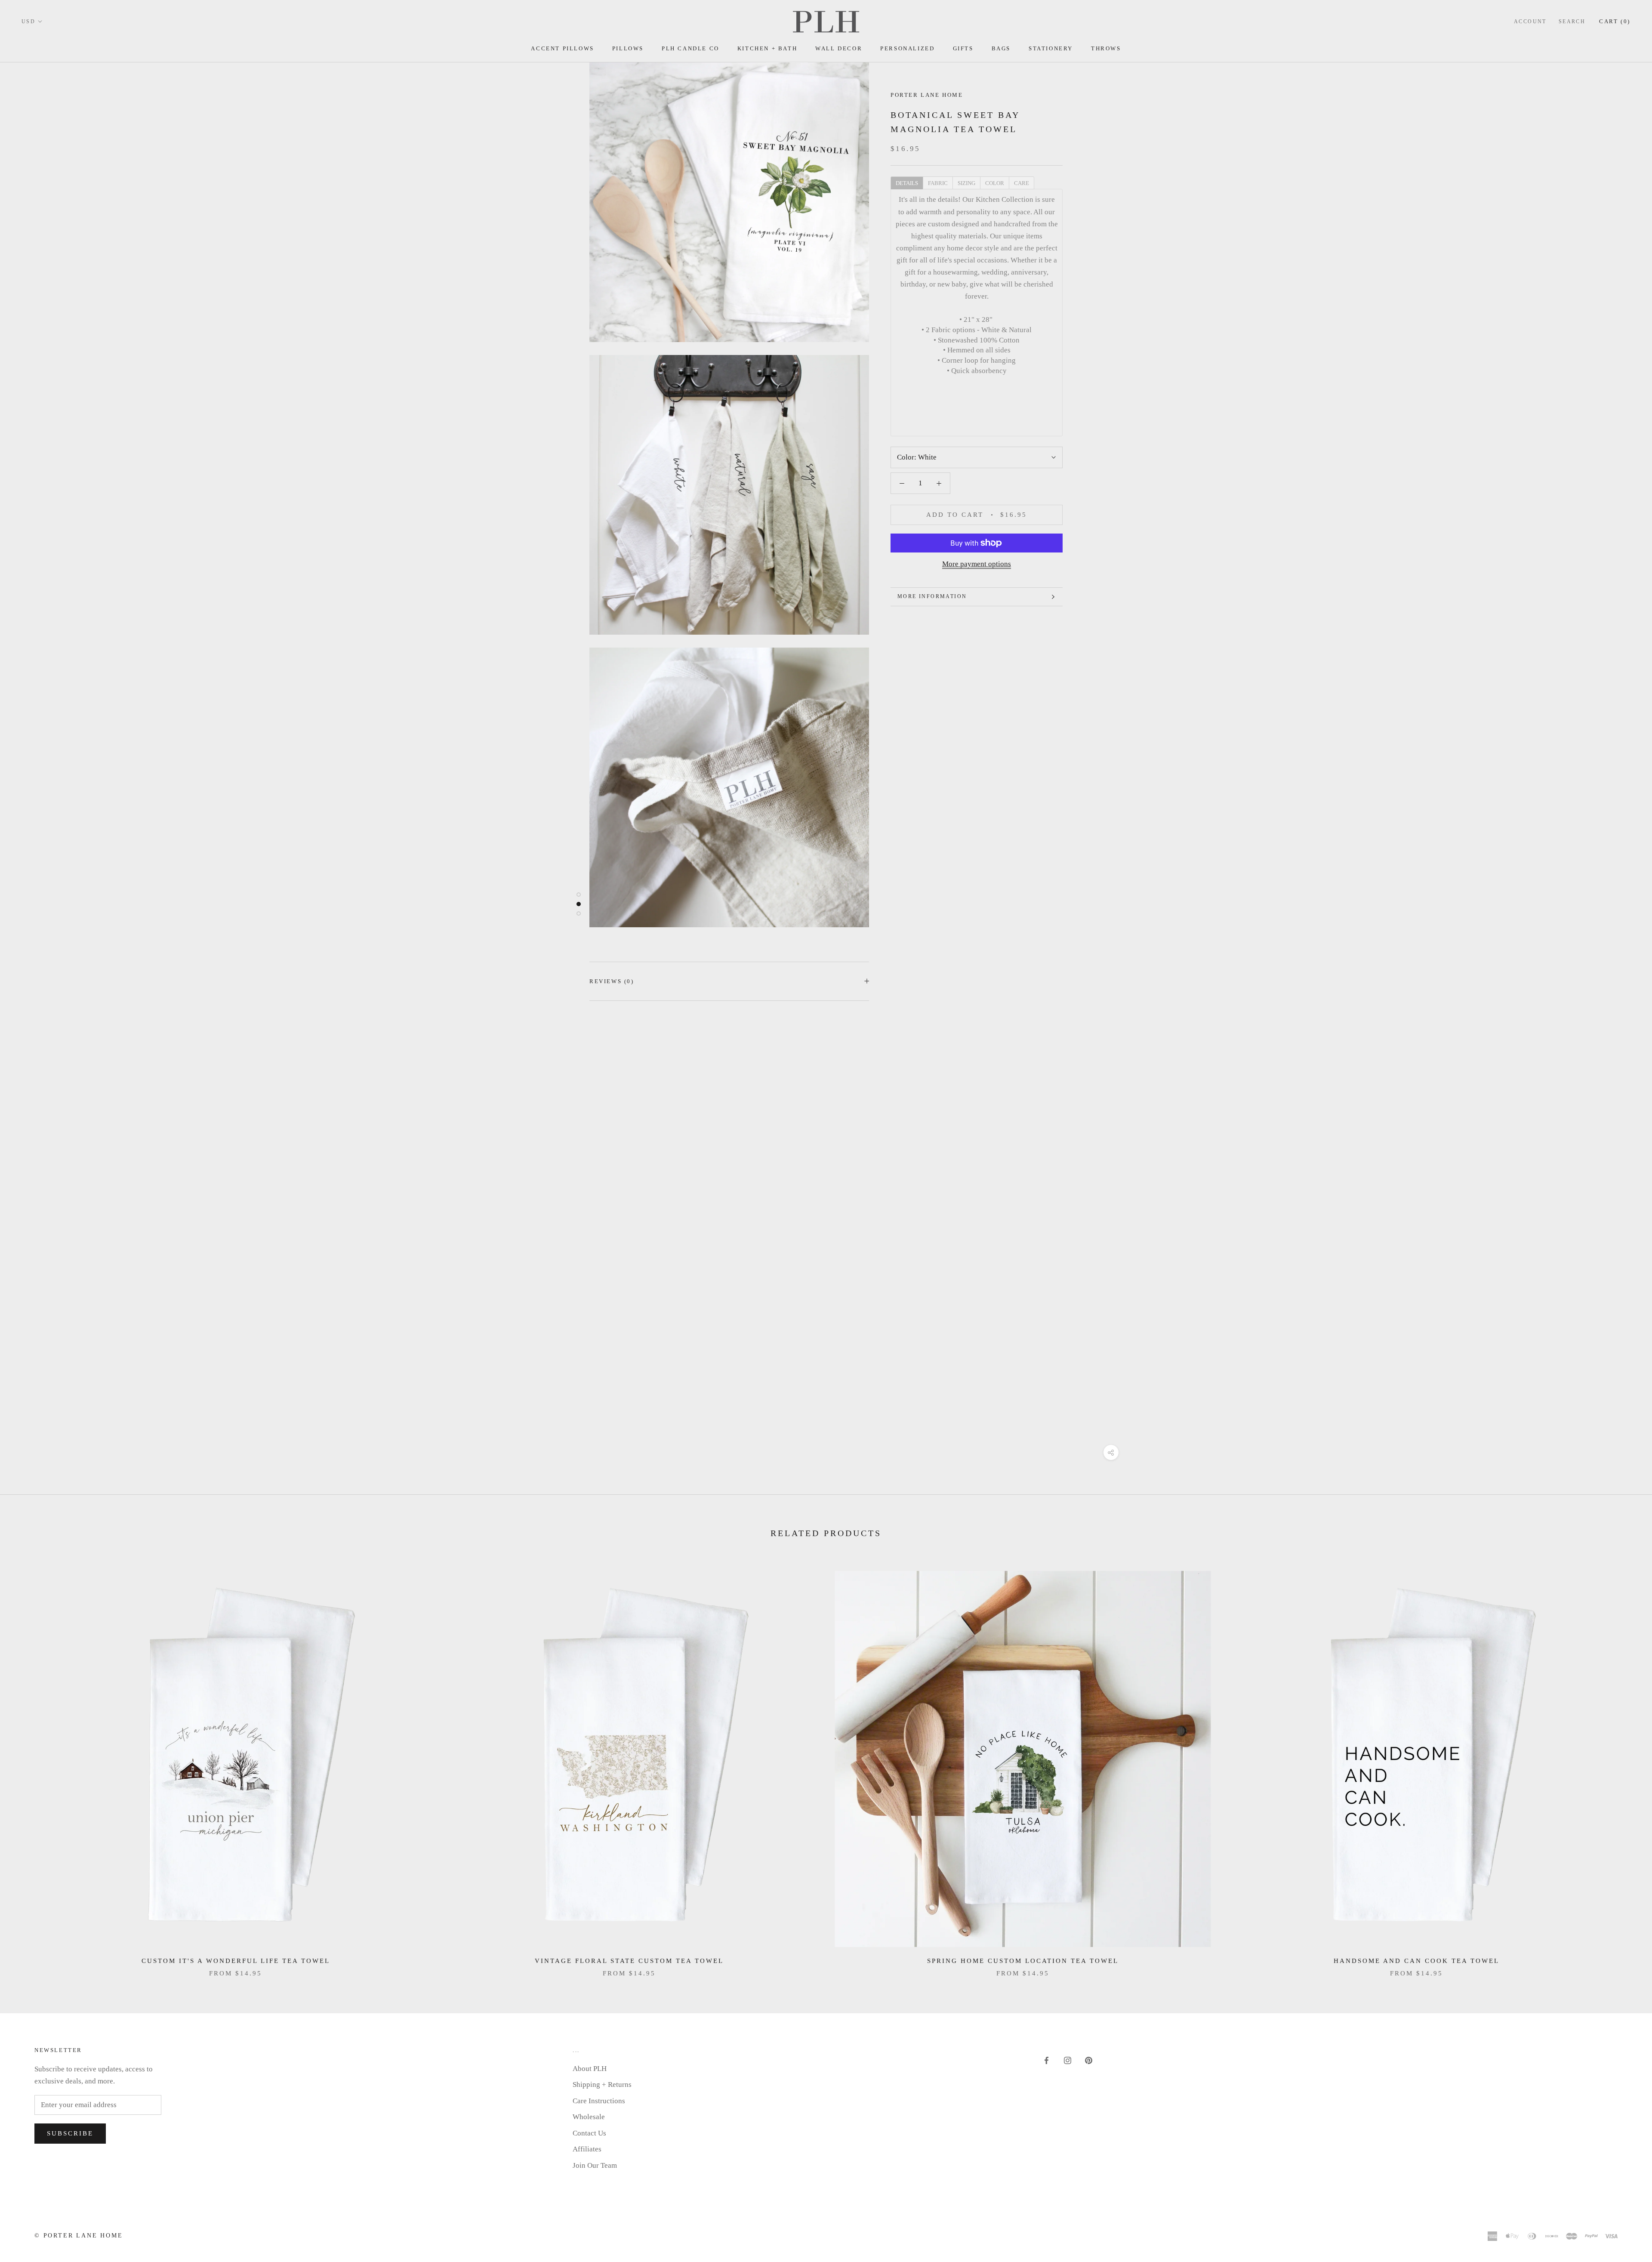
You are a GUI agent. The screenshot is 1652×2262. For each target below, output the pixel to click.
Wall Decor (839, 48)
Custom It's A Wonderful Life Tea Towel (236, 1961)
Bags (1001, 48)
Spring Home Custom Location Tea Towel (1023, 1961)
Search (1572, 22)
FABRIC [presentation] (938, 183)
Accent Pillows (562, 48)
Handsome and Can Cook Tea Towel (1416, 1961)
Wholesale (589, 2117)
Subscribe (70, 2133)
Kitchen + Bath (767, 48)
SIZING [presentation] (966, 183)
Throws (1106, 48)
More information (932, 596)
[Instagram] (1068, 2060)
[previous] (27, 1765)
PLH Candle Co (690, 48)
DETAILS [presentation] (907, 183)
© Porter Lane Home (79, 2236)
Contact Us (589, 2133)
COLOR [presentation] (995, 183)
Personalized (907, 48)
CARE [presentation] (1022, 183)
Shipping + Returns (602, 2085)
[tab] (907, 182)
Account (1530, 22)
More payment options (977, 564)
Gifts (963, 48)
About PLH (590, 2069)
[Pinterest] (1089, 2060)
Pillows (628, 48)
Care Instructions (599, 2101)
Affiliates (587, 2149)
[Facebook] (1046, 2060)
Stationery (1051, 48)
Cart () (1615, 21)
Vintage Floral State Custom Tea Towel (629, 1961)
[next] (1625, 1765)
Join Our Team (595, 2165)
